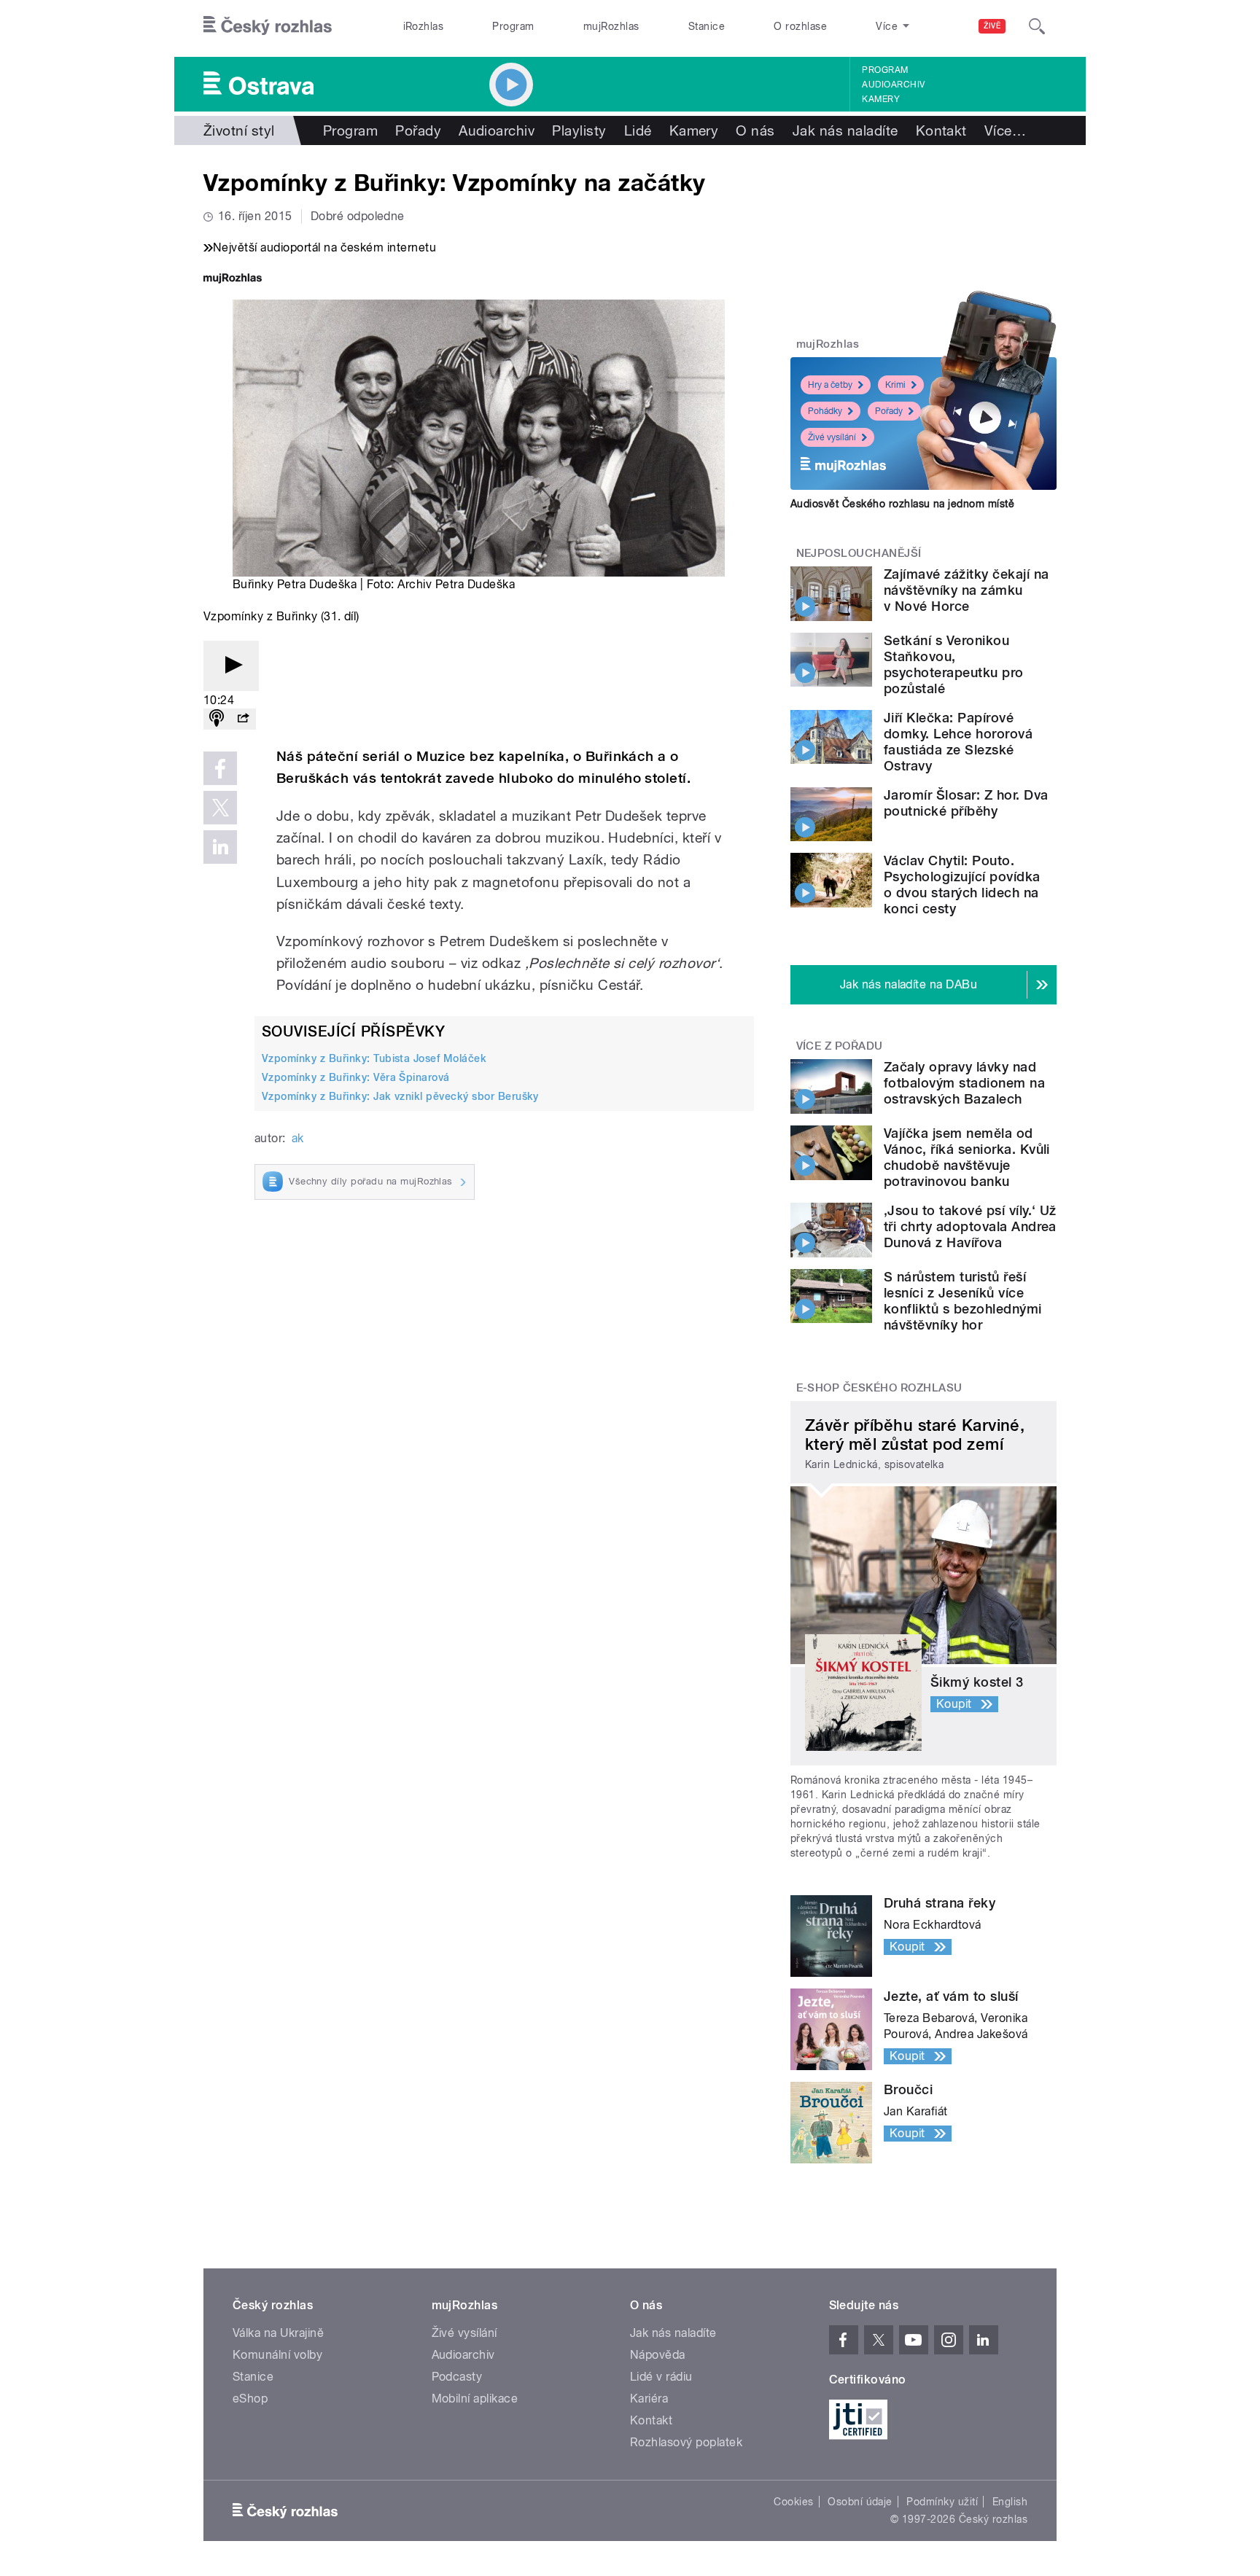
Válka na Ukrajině (278, 2333)
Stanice (707, 26)
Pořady (418, 130)
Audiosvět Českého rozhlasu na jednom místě (902, 504)
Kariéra (649, 2399)
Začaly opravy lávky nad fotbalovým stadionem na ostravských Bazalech (964, 1083)
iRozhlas (424, 26)
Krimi (895, 385)
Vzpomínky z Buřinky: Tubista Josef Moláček (374, 1058)
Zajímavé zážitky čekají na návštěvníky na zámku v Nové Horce (966, 590)
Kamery (881, 99)
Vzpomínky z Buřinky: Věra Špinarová (356, 1077)
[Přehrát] (231, 666)
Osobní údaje (860, 2502)
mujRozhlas (611, 26)
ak (298, 1138)
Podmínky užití (942, 2502)
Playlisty (579, 130)
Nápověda (658, 2355)
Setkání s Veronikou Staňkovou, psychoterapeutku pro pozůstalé (954, 664)
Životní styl (239, 130)
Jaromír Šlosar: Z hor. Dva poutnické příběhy (966, 803)
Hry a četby (830, 385)
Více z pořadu (840, 1046)
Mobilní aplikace (475, 2399)
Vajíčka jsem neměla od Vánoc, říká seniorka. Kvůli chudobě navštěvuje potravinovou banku (967, 1157)
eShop (250, 2399)
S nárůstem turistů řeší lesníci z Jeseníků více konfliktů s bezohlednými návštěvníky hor (963, 1301)
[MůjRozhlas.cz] (233, 280)
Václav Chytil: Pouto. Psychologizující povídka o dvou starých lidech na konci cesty (962, 885)
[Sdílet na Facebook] (220, 768)
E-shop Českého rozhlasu (879, 1388)
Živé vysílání (832, 437)
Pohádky (825, 411)
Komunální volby (277, 2355)
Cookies (793, 2502)
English (1010, 2502)
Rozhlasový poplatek (686, 2442)
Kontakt (941, 130)
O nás (755, 130)
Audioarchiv (893, 85)
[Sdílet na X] (220, 808)
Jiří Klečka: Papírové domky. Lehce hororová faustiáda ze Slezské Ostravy (958, 742)
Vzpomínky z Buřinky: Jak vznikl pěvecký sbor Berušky (400, 1096)
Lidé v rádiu (661, 2377)
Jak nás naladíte (845, 130)
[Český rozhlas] (268, 26)
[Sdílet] (243, 719)
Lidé (638, 130)
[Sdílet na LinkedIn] (220, 847)
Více (1005, 130)
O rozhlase (800, 26)
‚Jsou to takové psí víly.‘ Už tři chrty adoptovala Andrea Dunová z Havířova (970, 1226)
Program (513, 26)
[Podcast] (217, 719)
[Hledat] (1037, 26)
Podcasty (457, 2377)
